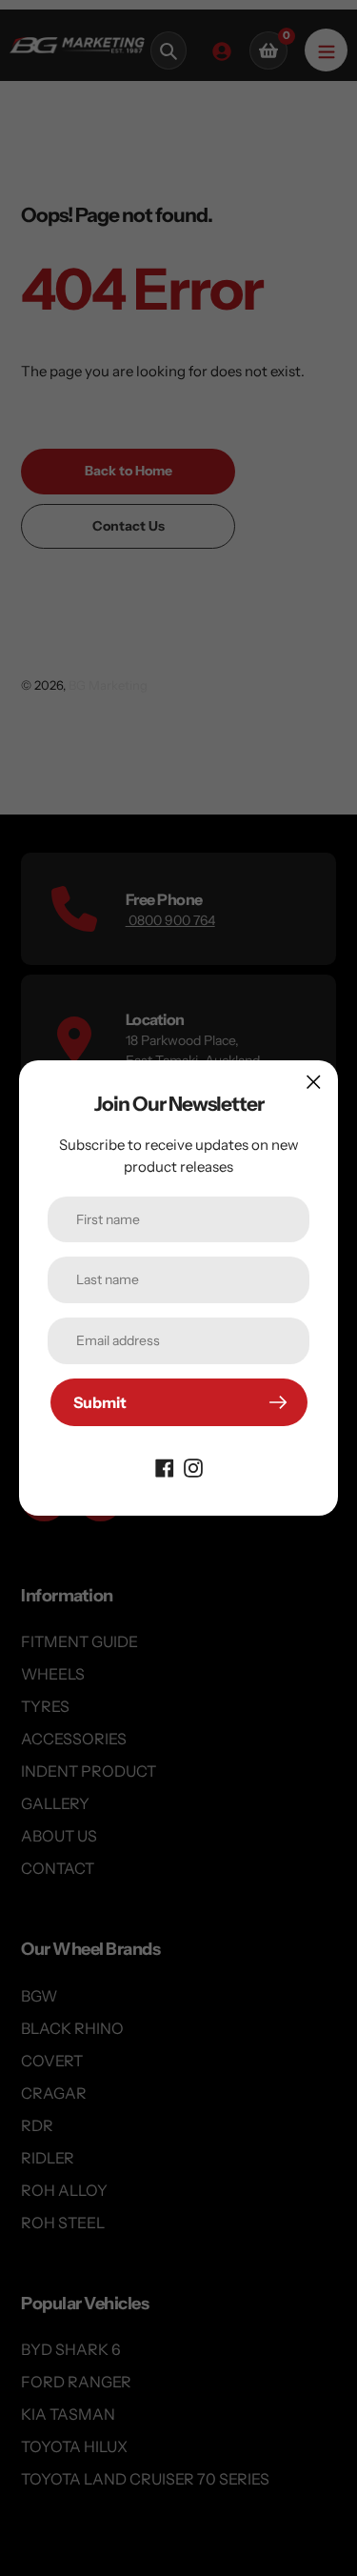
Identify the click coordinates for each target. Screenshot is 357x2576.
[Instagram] (193, 1466)
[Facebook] (165, 1466)
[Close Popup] (314, 1082)
